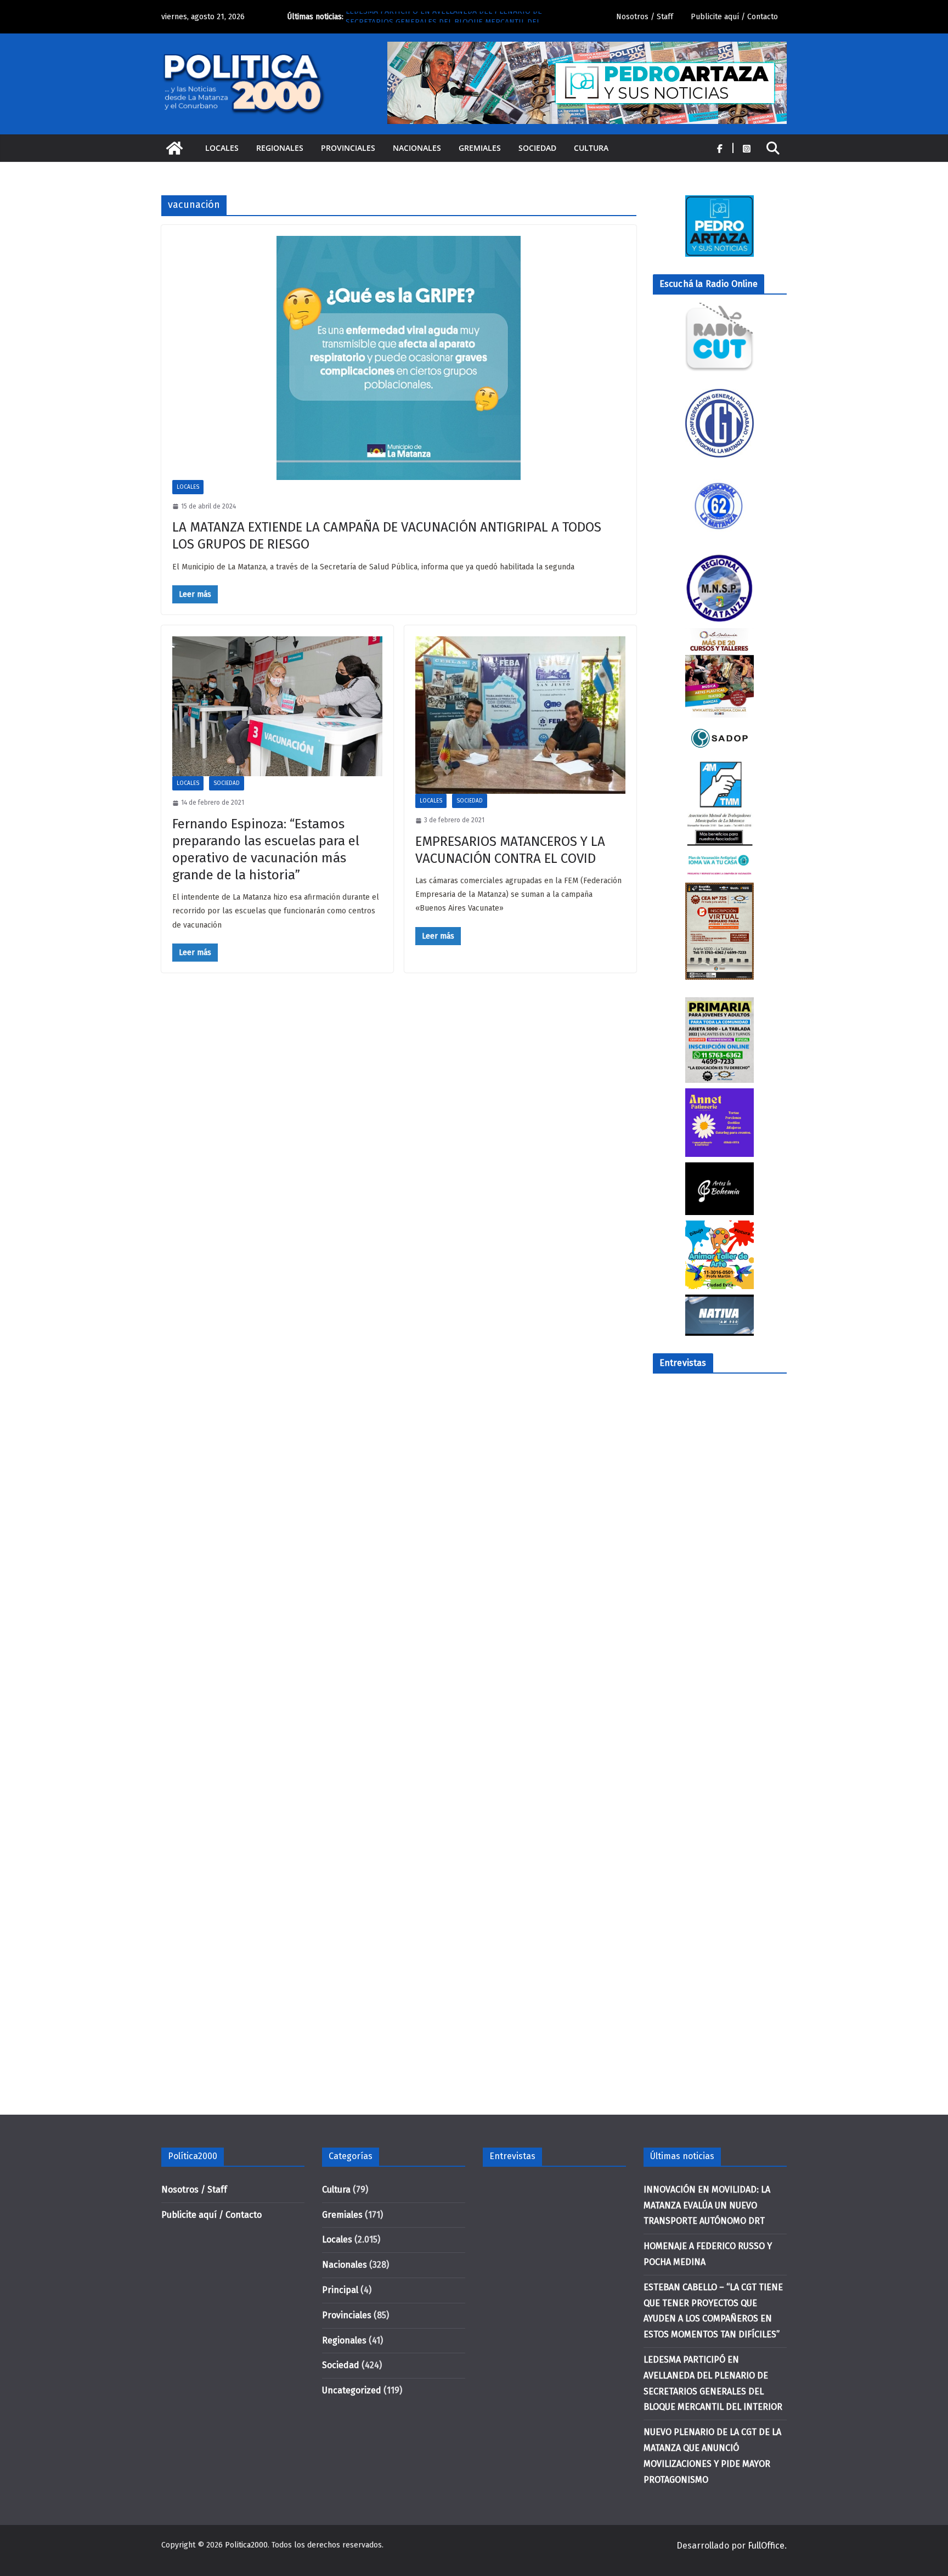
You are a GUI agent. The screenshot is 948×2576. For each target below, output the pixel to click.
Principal (340, 2290)
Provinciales (348, 148)
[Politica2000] (174, 148)
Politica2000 (246, 2545)
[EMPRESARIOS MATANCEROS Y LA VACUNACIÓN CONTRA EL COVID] (520, 715)
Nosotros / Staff (645, 17)
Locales (222, 148)
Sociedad (537, 148)
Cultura (591, 148)
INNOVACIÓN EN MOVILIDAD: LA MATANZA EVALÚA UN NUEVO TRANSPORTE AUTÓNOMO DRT (707, 2205)
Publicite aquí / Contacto (734, 17)
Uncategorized (352, 2390)
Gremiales (480, 148)
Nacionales (417, 148)
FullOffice (766, 2546)
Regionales (280, 148)
